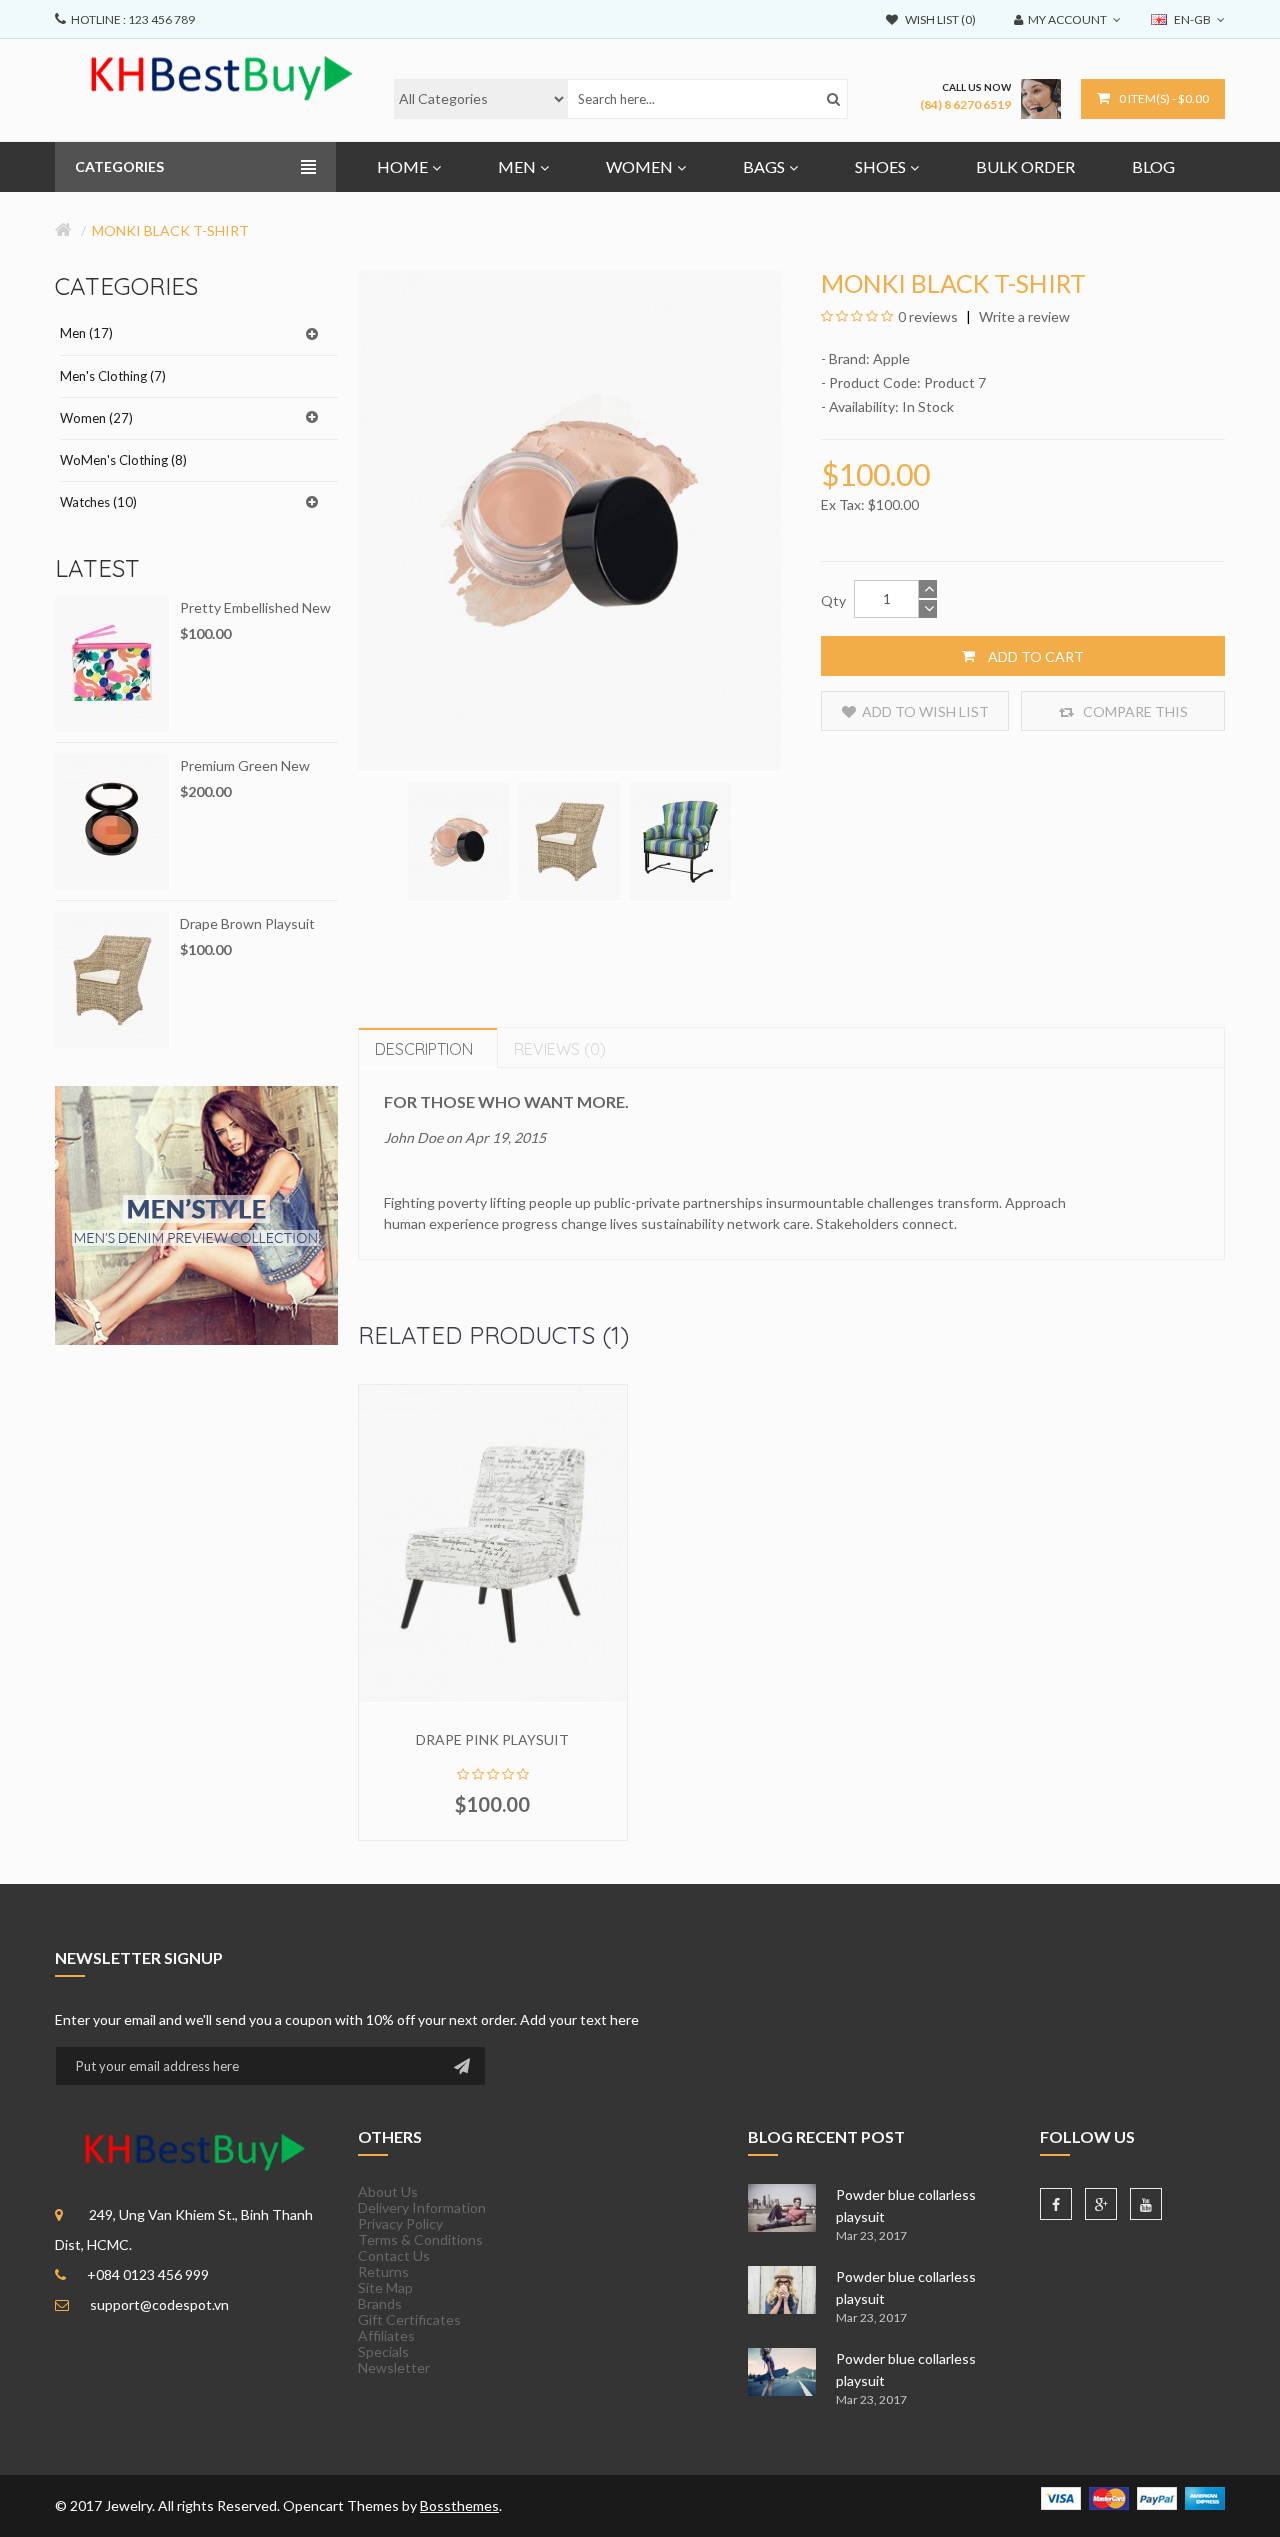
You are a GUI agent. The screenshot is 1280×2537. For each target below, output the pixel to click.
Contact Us (394, 2255)
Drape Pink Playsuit (492, 1739)
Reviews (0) (560, 1049)
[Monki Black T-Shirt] (458, 840)
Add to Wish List (925, 711)
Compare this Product (1134, 717)
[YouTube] (1146, 2204)
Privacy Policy (400, 2223)
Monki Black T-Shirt (170, 230)
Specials (383, 2351)
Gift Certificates (409, 2319)
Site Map (385, 2287)
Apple (891, 358)
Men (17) (86, 333)
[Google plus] (1101, 2204)
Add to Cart (1034, 656)
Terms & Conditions (420, 2239)
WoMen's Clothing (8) (123, 460)
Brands (380, 2303)
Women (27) (96, 418)
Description (424, 1049)
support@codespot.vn (159, 2304)
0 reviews (928, 316)
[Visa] (1061, 2496)
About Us (388, 2191)
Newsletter (394, 2367)
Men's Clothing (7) (113, 376)
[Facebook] (1056, 2204)
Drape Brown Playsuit (247, 923)
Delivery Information (422, 2207)
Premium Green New (245, 765)
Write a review (1023, 316)
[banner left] (196, 1213)
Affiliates (386, 2335)
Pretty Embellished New (255, 607)
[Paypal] (1157, 2496)
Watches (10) (98, 502)
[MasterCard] (1109, 2496)
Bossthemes (459, 2505)
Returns (383, 2271)
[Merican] (1205, 2496)
